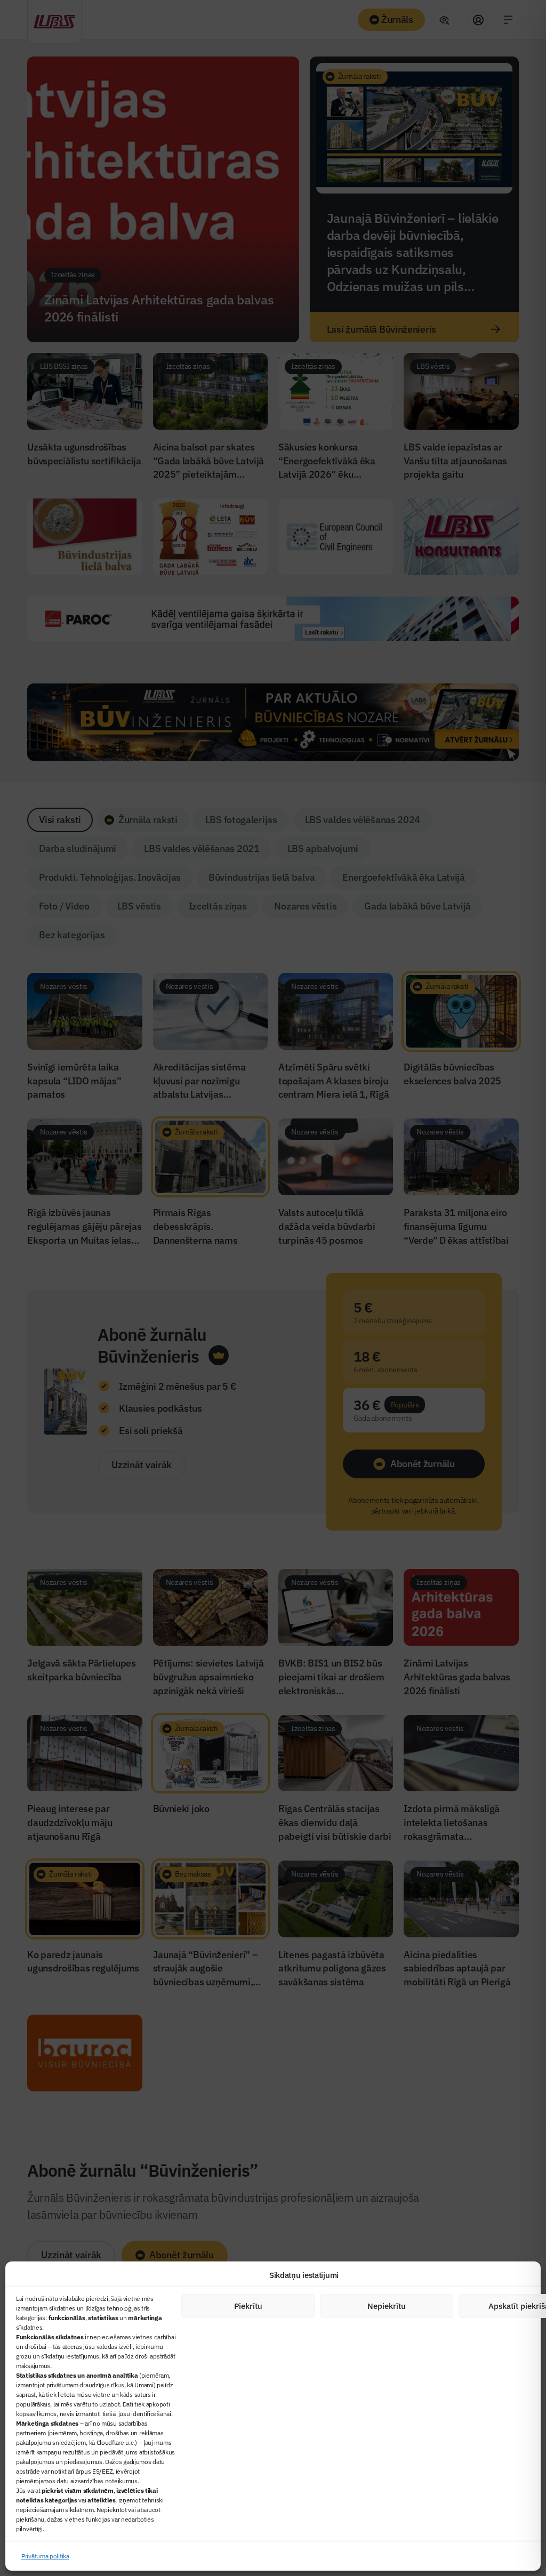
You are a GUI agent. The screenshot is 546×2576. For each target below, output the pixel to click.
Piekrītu (248, 2306)
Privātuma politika (45, 2556)
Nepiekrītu (387, 2306)
